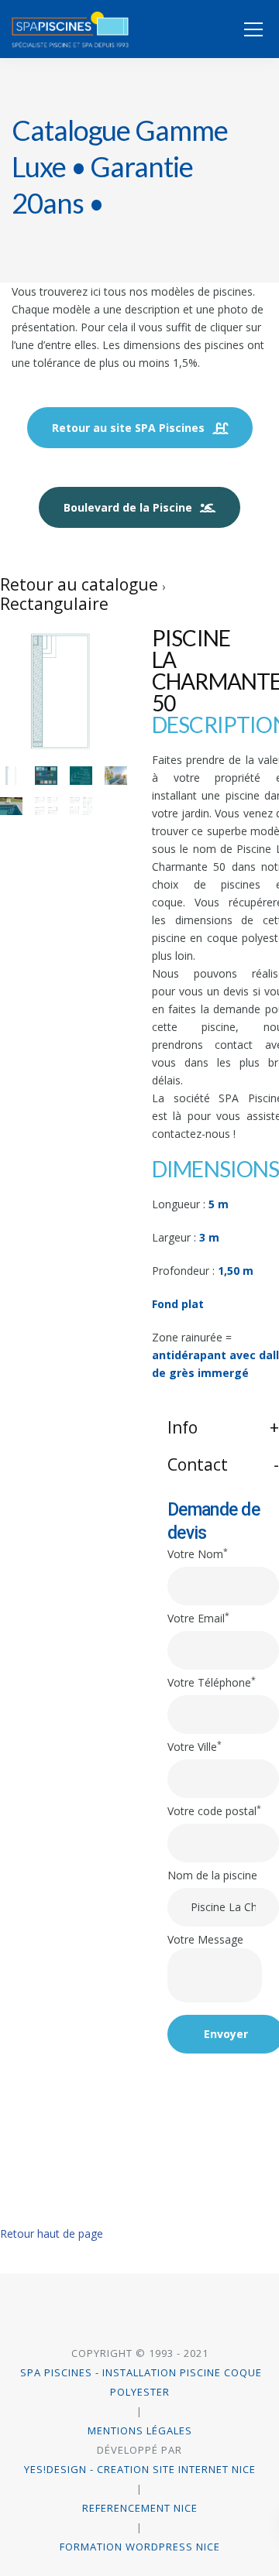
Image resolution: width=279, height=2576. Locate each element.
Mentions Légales (140, 2430)
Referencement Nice (140, 2508)
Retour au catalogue (81, 584)
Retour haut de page (52, 2233)
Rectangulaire (54, 604)
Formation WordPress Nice (140, 2547)
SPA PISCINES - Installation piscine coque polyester (139, 2382)
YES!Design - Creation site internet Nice (140, 2469)
